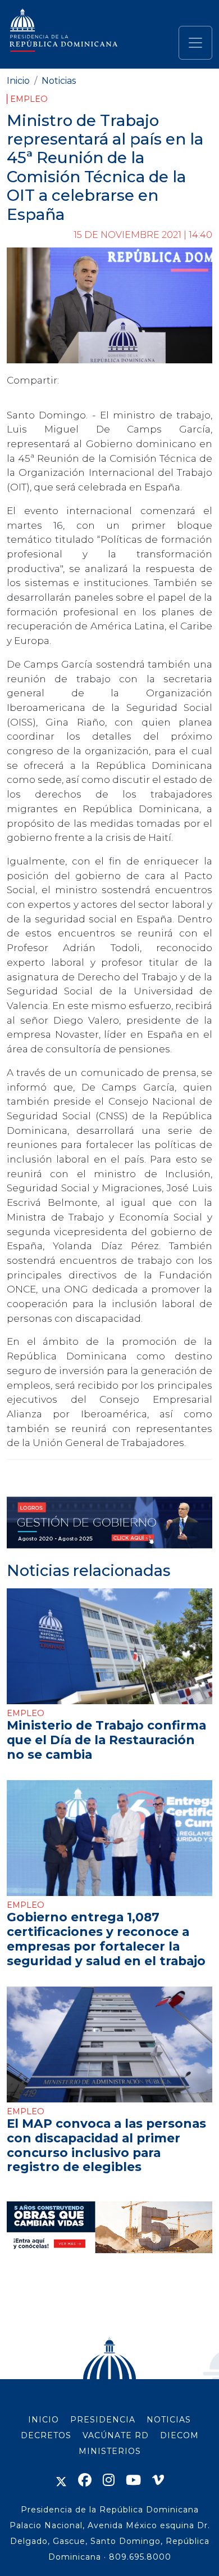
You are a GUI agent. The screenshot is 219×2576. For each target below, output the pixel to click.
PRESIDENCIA (103, 2420)
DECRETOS (46, 2435)
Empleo (29, 99)
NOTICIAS (169, 2420)
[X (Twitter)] (61, 2480)
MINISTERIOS (110, 2451)
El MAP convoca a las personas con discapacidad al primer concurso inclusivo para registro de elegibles (106, 2145)
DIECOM (179, 2435)
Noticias (59, 81)
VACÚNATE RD (116, 2435)
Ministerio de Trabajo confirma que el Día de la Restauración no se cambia (106, 1740)
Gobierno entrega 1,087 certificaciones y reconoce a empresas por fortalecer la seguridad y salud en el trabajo (106, 1939)
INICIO (44, 2420)
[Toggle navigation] (195, 43)
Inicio (18, 81)
